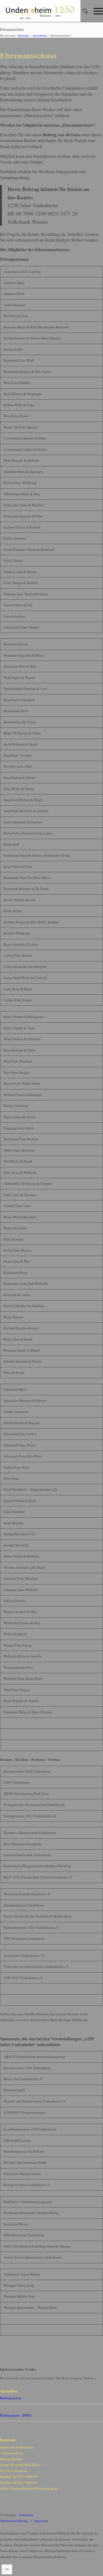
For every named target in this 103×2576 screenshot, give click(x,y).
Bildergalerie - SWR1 (16, 2415)
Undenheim (26, 2515)
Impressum (41, 2521)
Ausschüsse (40, 35)
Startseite (23, 35)
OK (7, 2569)
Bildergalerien (11, 2398)
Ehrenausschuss (12, 29)
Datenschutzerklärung (14, 2521)
